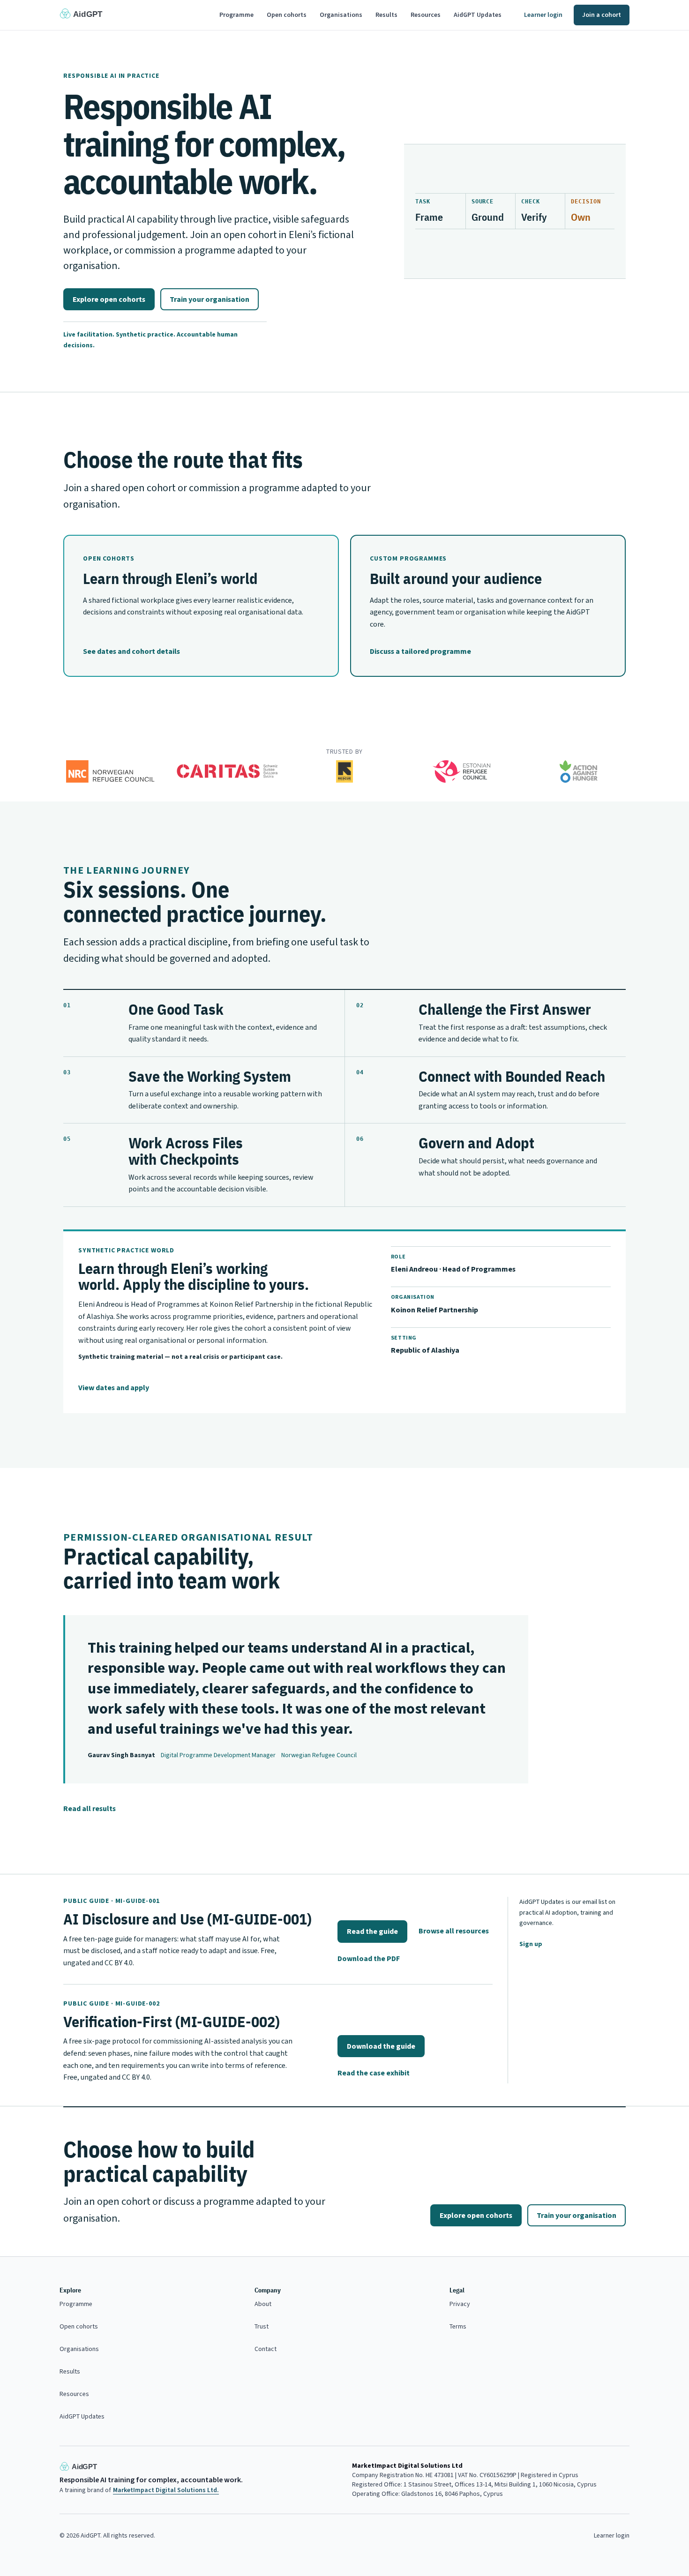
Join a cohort (602, 15)
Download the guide (381, 2046)
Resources (426, 15)
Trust (262, 2326)
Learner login (543, 15)
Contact (266, 2349)
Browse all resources (454, 1931)
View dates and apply (114, 1388)
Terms (458, 2326)
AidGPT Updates (478, 15)
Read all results (90, 1808)
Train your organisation (210, 299)
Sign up (531, 1944)
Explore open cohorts (109, 299)
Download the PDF (369, 1958)
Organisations (341, 15)
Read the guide (372, 1931)
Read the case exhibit (374, 2073)
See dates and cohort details (131, 651)
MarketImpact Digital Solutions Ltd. (166, 2490)
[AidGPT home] (85, 15)
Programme (236, 15)
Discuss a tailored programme (420, 651)
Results (386, 15)
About (263, 2304)
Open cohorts (287, 15)
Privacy (460, 2304)
